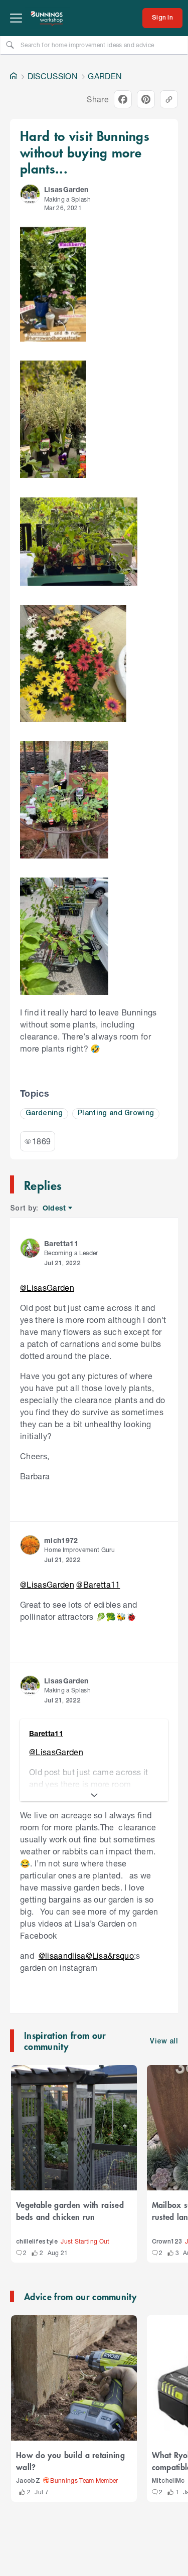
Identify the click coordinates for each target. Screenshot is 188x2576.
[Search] (10, 45)
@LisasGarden (47, 1287)
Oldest (55, 1208)
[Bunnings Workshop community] (47, 18)
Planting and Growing (116, 1113)
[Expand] (94, 1795)
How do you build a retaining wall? (70, 2461)
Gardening (44, 1113)
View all (164, 2042)
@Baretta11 (98, 1584)
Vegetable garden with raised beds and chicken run (70, 2210)
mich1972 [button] (61, 1540)
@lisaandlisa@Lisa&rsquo (86, 1955)
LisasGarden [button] (66, 189)
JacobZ (28, 2481)
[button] (30, 194)
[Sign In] (162, 18)
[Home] (14, 76)
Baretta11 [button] (61, 1243)
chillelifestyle (37, 2242)
